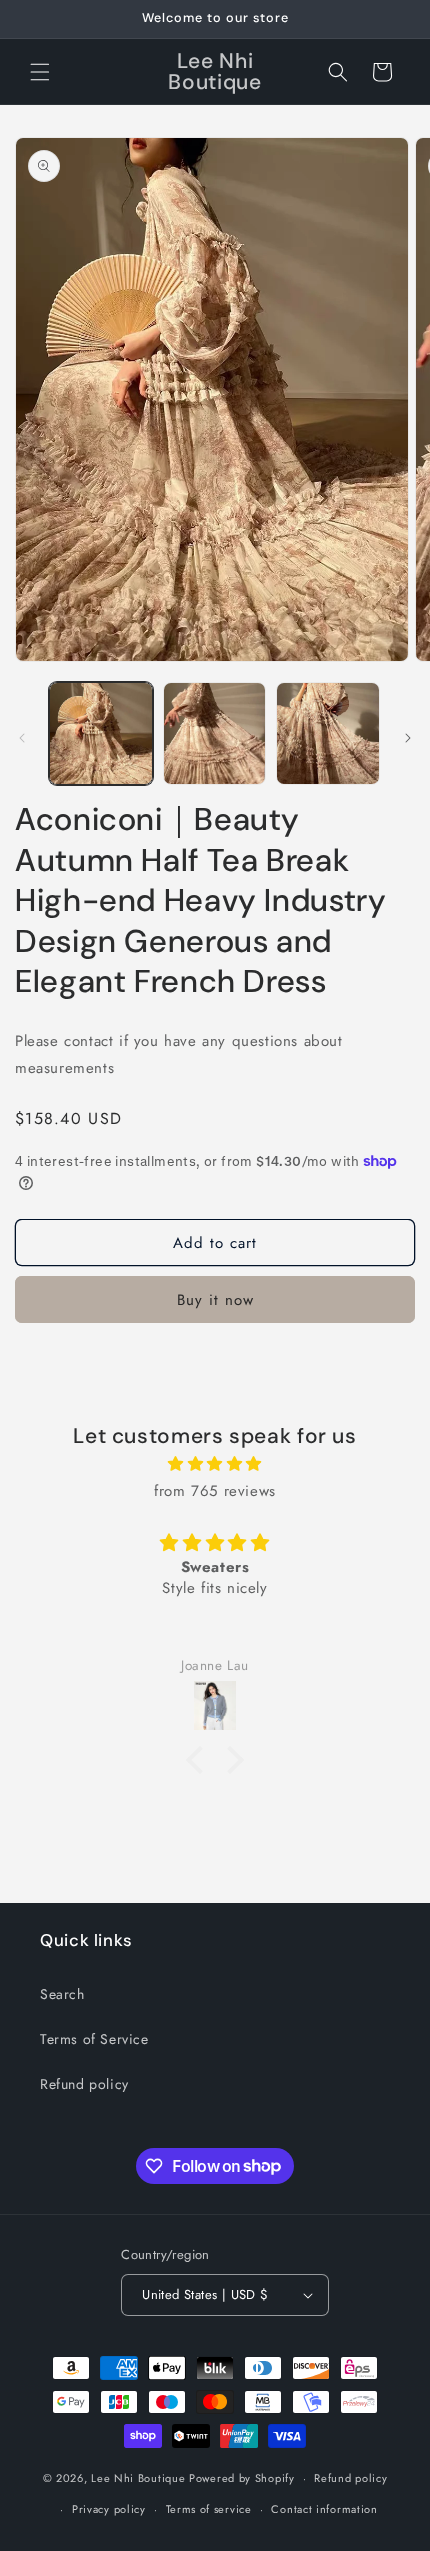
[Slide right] (408, 738)
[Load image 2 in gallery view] (215, 734)
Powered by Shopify (242, 2478)
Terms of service (209, 2509)
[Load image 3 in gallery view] (328, 734)
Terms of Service (94, 2039)
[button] (40, 72)
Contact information (324, 2509)
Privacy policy (109, 2509)
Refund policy (84, 2084)
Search (62, 1994)
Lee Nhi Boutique (138, 2478)
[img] (215, 1464)
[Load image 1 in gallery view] (101, 734)
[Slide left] (22, 738)
